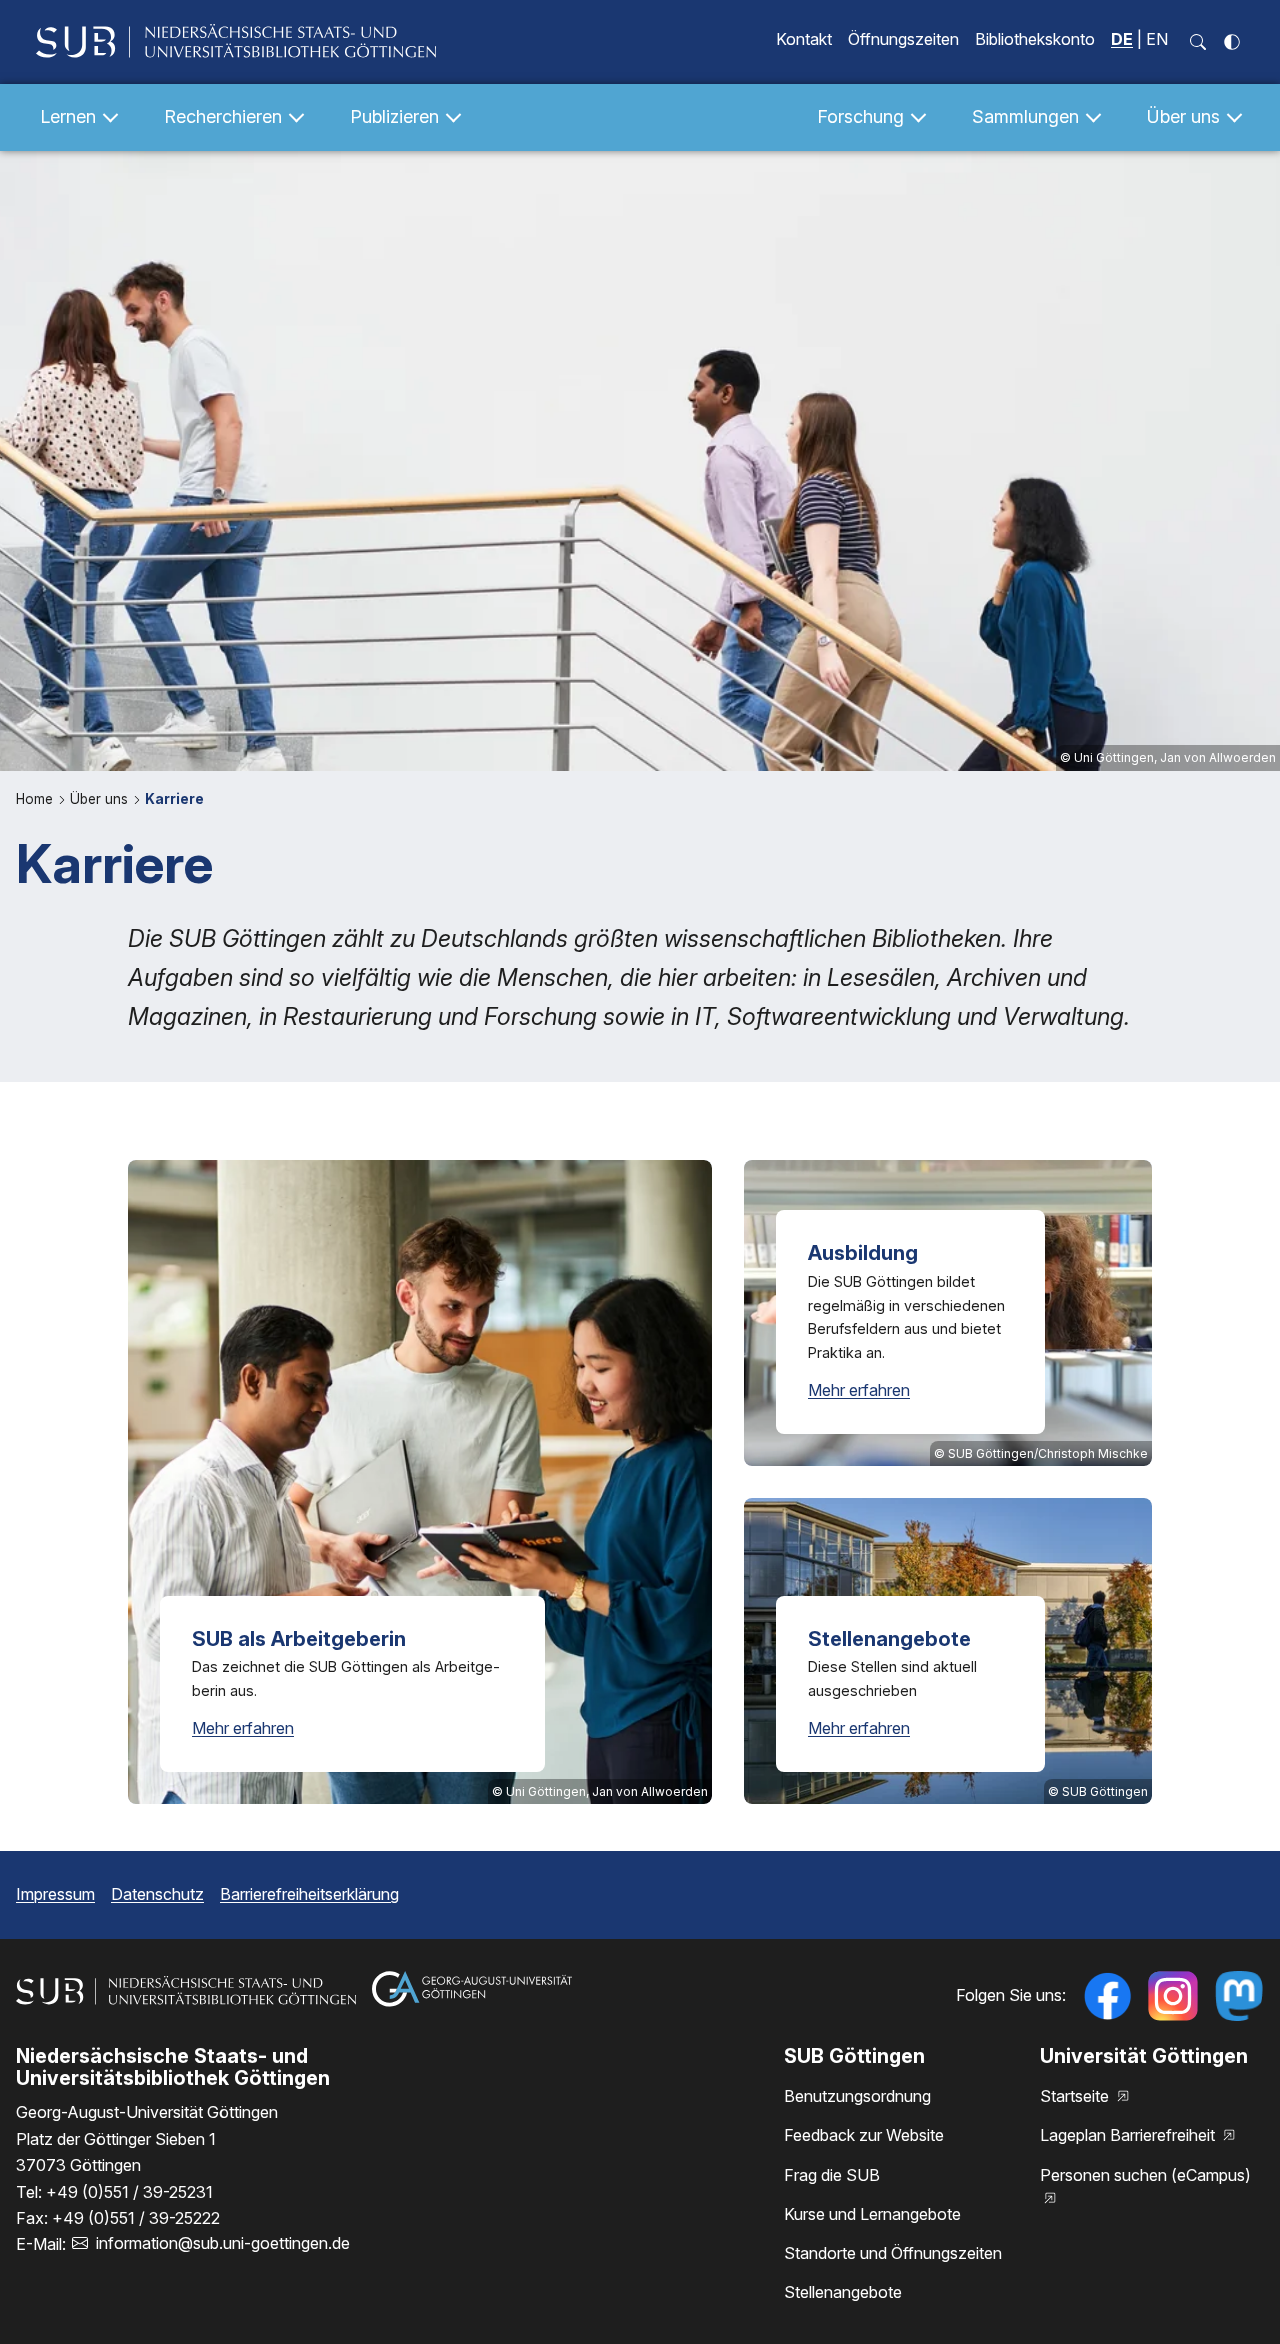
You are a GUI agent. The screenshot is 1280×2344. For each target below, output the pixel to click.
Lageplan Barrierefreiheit (1129, 2135)
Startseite (1076, 2096)
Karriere (174, 799)
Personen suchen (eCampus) (1145, 2175)
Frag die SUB (832, 2175)
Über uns (101, 799)
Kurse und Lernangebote (872, 2214)
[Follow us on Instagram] (1173, 1996)
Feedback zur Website (864, 2135)
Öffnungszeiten (903, 39)
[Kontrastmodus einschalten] (1232, 42)
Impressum (55, 1894)
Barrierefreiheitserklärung (309, 1894)
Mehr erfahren (243, 1728)
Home (36, 799)
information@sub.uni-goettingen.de (223, 2243)
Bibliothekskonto (1035, 39)
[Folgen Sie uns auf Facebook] (1107, 1996)
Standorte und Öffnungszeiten (893, 2253)
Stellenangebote (843, 2292)
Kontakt (804, 39)
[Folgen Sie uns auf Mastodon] (1239, 1996)
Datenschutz (157, 1894)
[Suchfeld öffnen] (1198, 42)
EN (1157, 39)
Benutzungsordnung (857, 2096)
